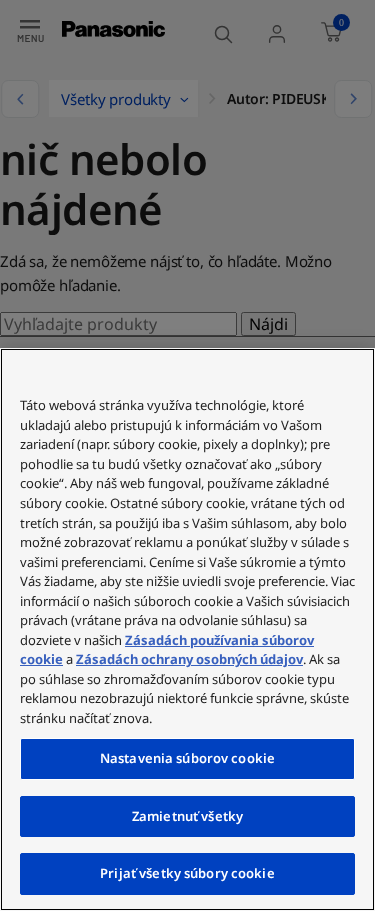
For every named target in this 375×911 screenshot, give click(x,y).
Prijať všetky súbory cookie (187, 873)
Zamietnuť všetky (187, 816)
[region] (187, 629)
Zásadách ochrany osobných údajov (189, 659)
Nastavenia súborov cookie (187, 758)
